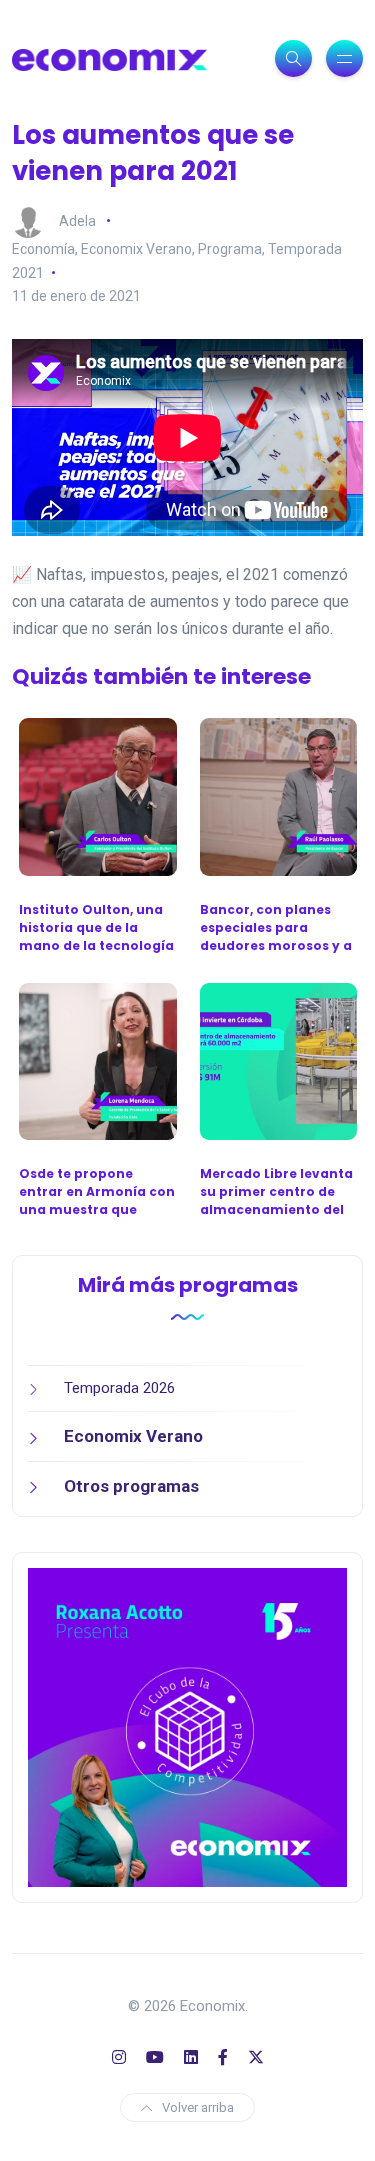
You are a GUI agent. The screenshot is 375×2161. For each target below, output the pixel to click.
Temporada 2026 (119, 1388)
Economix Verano (136, 249)
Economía (43, 249)
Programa (230, 249)
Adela (77, 220)
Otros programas (131, 1486)
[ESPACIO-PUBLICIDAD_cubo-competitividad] (187, 1727)
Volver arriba (198, 2107)
